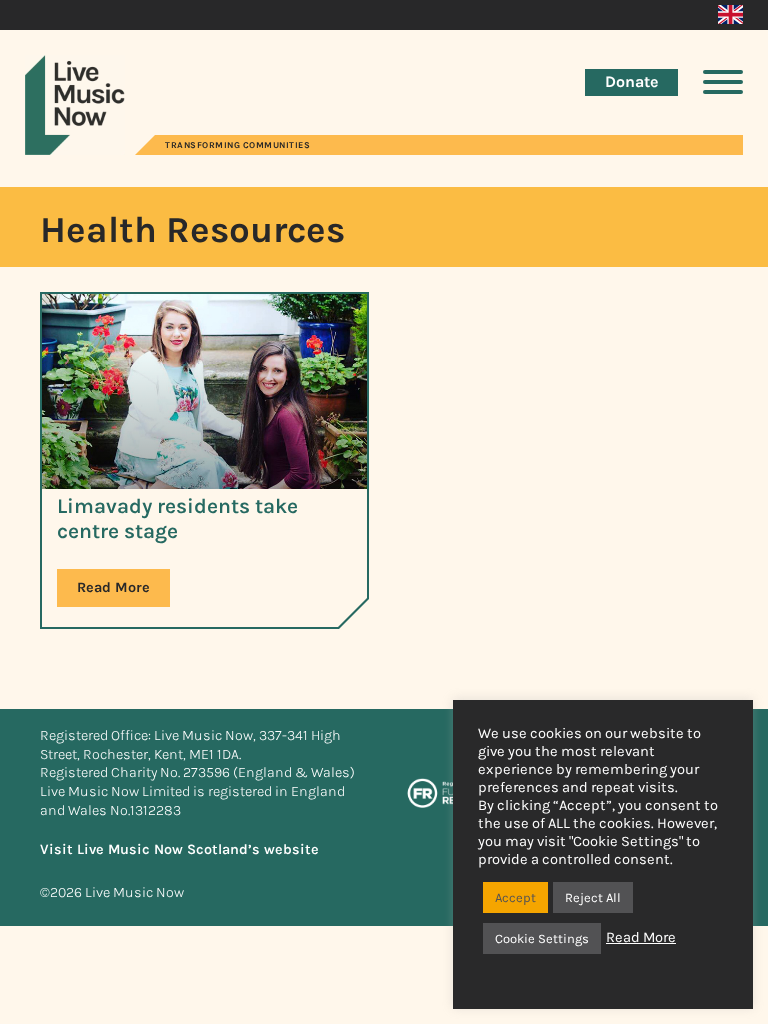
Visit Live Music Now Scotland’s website (179, 849)
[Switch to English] (730, 15)
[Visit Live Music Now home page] (75, 149)
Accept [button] (515, 897)
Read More (113, 587)
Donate (631, 81)
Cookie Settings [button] (542, 938)
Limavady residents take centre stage (177, 518)
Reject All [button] (593, 897)
